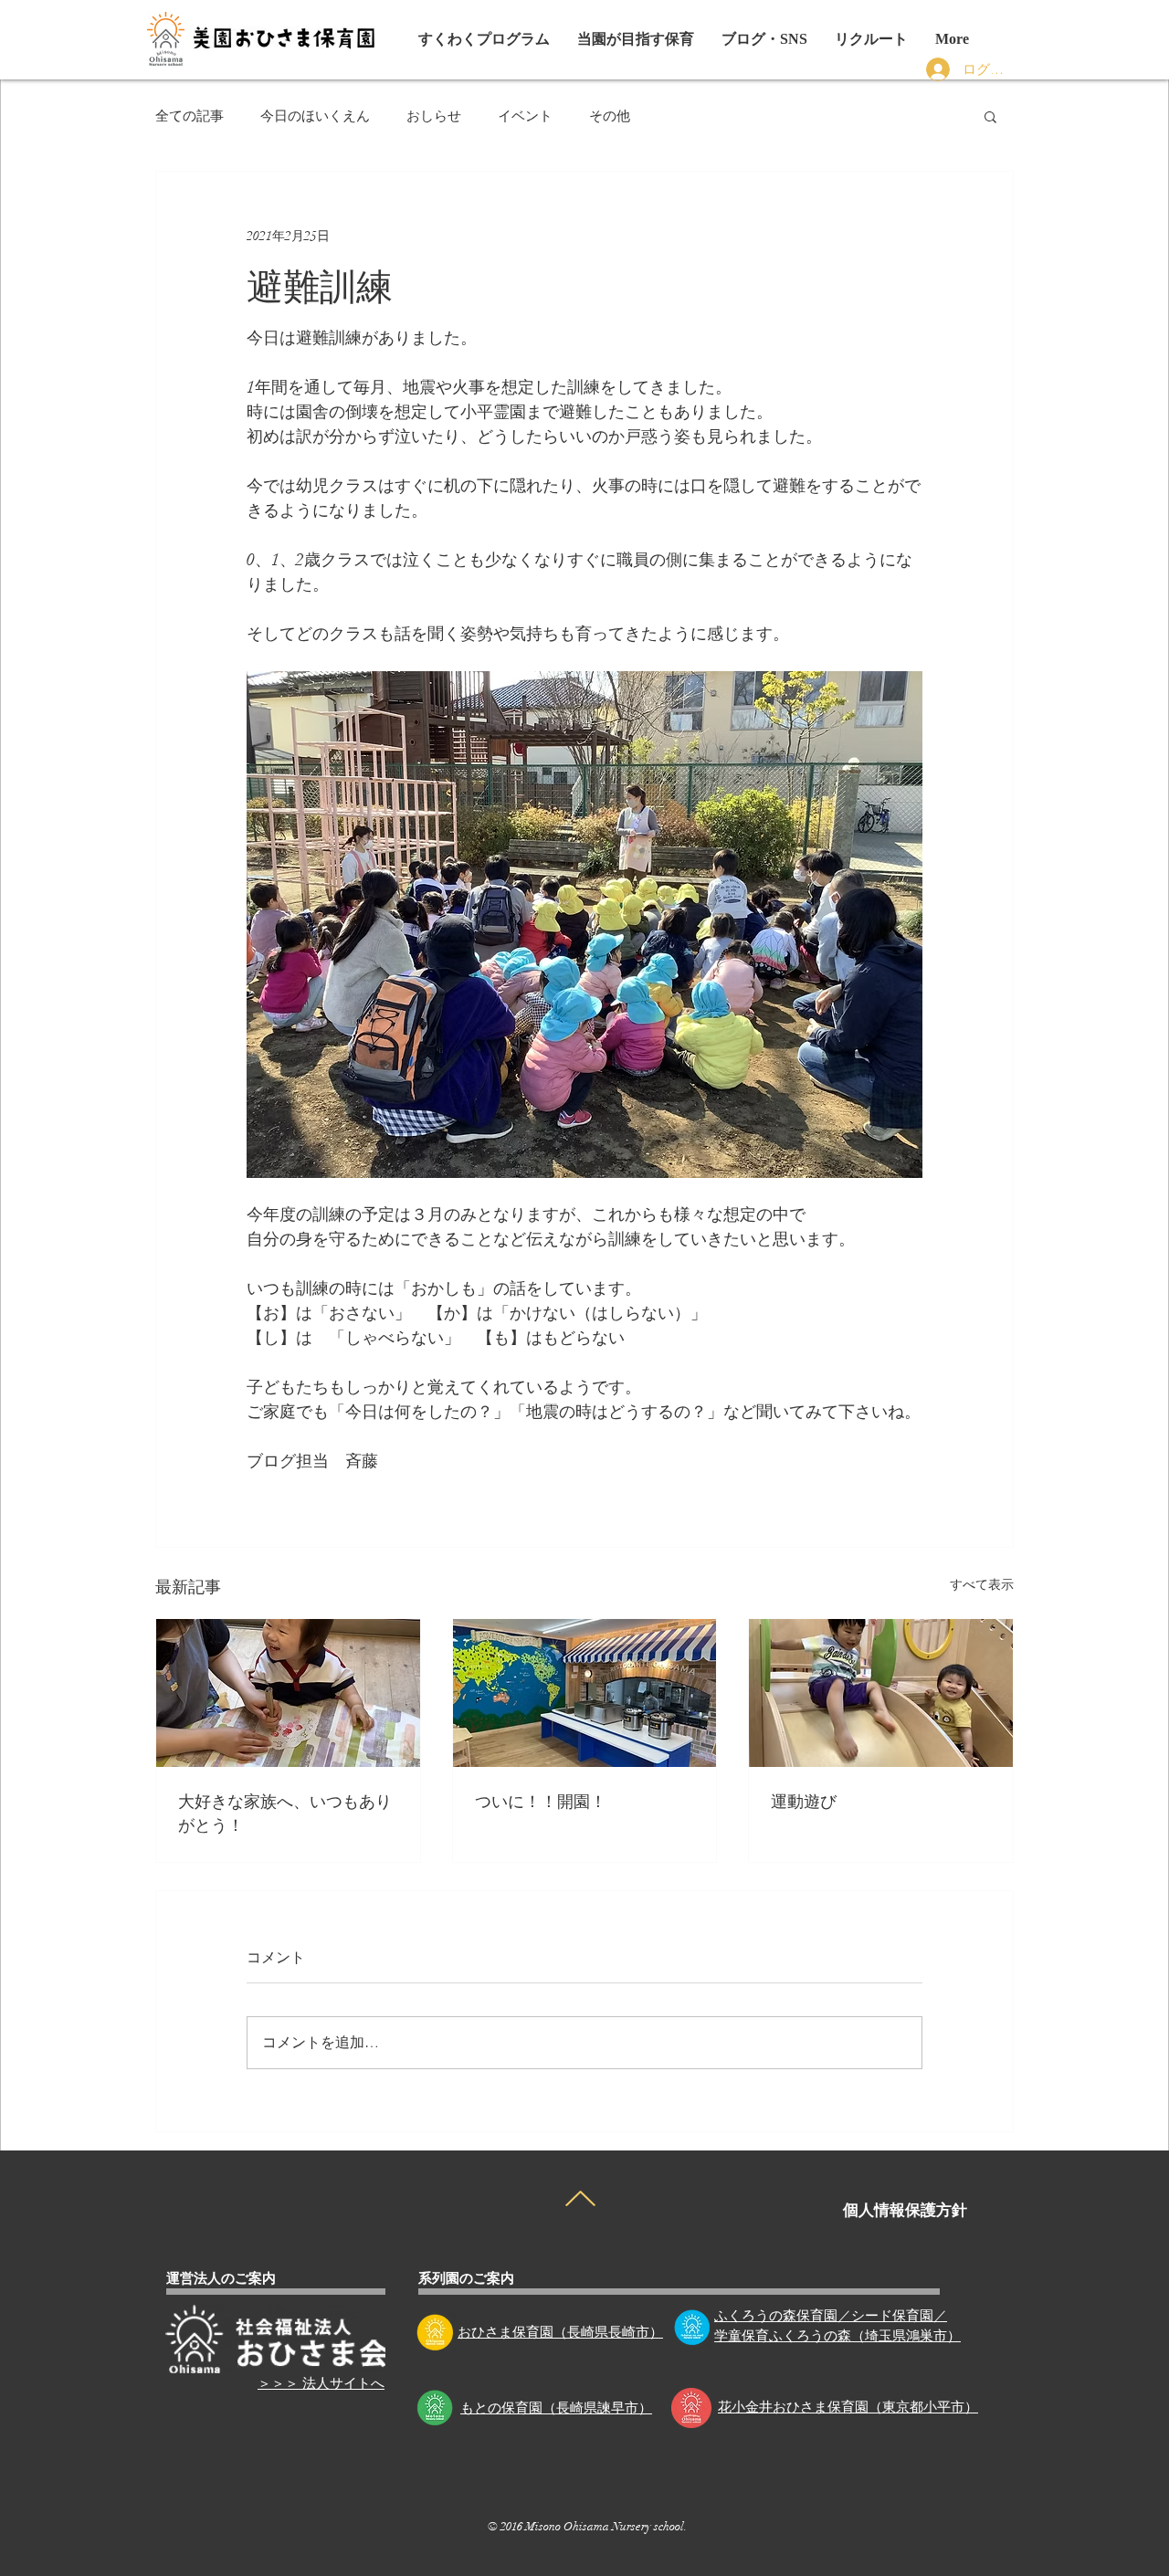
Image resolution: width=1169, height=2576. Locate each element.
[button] (764, 39)
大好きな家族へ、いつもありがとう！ (285, 1812)
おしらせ (434, 116)
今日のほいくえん (315, 116)
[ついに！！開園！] (585, 1693)
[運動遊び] (881, 1693)
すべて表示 (982, 1585)
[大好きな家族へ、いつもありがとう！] (288, 1693)
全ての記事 (190, 116)
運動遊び (804, 1800)
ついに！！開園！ (541, 1800)
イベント (525, 116)
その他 (610, 116)
